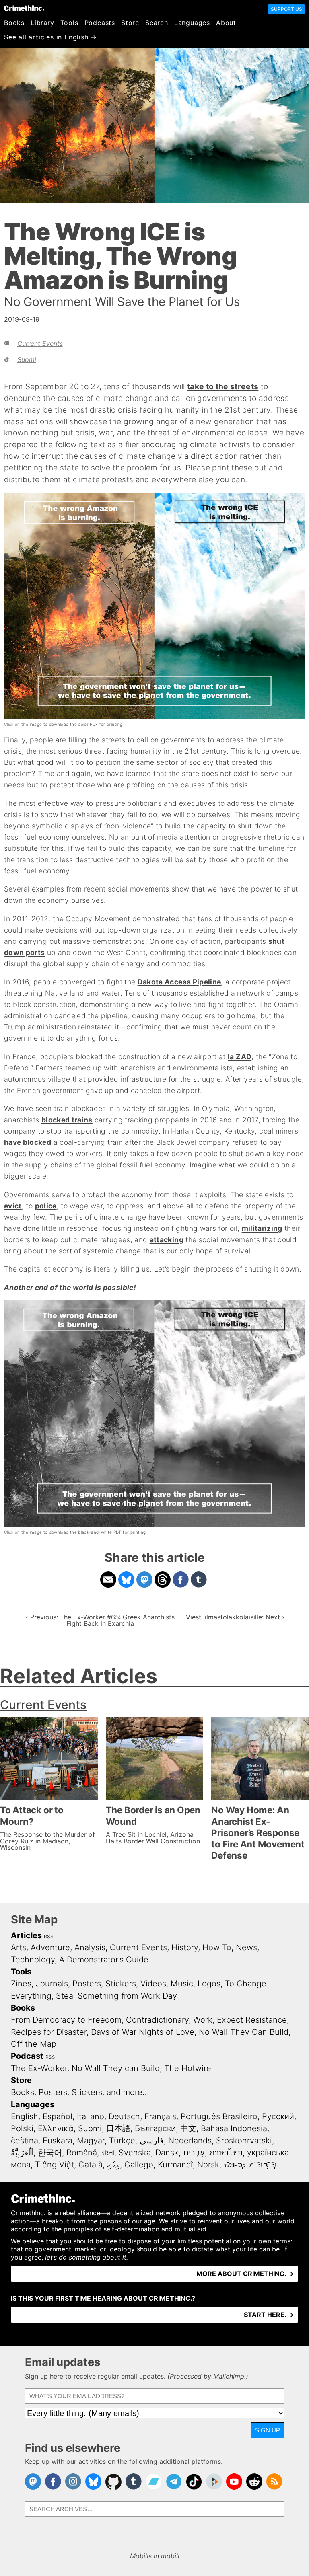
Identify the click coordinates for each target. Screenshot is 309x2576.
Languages (192, 23)
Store (130, 23)
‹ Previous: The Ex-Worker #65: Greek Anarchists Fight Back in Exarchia (100, 1620)
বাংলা (108, 2153)
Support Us (286, 9)
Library (42, 23)
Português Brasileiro (219, 2116)
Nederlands (190, 2141)
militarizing (262, 1228)
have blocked (28, 1142)
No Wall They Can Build (244, 2032)
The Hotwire (188, 2068)
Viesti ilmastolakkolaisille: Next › (235, 1617)
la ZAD (240, 1057)
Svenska (135, 2153)
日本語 (118, 2128)
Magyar (91, 2141)
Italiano (91, 2116)
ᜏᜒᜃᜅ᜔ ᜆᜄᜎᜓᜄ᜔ (250, 2165)
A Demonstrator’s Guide (104, 1960)
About (226, 23)
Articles (26, 1935)
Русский (278, 2116)
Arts (19, 1947)
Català (91, 2165)
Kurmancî (175, 2165)
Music (182, 1984)
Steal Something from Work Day (116, 1996)
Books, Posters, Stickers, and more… (80, 2092)
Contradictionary (157, 2020)
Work (203, 2020)
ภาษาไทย (226, 2153)
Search (157, 23)
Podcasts (100, 23)
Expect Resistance (252, 2020)
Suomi (27, 359)
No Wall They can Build (116, 2068)
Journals (52, 1984)
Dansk (167, 2153)
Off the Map (34, 2044)
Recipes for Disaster (49, 2032)
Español (58, 2116)
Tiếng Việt (55, 2165)
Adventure (50, 1947)
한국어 (50, 2153)
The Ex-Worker (39, 2068)
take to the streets (223, 386)
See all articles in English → (50, 37)
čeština (25, 2141)
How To (217, 1947)
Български (155, 2128)
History (185, 1947)
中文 (188, 2128)
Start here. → (269, 2315)
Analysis (90, 1947)
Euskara (58, 2141)
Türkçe (122, 2141)
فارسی (152, 2141)
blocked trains (67, 1120)
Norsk (208, 2165)
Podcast (27, 2056)
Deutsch (124, 2116)
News (246, 1947)
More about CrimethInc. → (245, 2274)
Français (160, 2116)
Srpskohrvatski (244, 2141)
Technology (33, 1960)
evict (13, 1206)
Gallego (139, 2165)
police (46, 1206)
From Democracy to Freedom (66, 2020)
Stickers (121, 1984)
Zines (21, 1984)
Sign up (268, 2430)
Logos (209, 1984)
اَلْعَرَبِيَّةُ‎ (22, 2153)
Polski (22, 2128)
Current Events (40, 343)
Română (82, 2153)
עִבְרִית (194, 2153)
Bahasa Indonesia (234, 2128)
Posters (87, 1984)
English (25, 2116)
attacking (167, 1240)
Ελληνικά (56, 2128)
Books (14, 23)
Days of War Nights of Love (143, 2032)
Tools (69, 23)
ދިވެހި (113, 2165)
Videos (153, 1984)
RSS (49, 1936)
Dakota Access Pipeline (179, 982)
